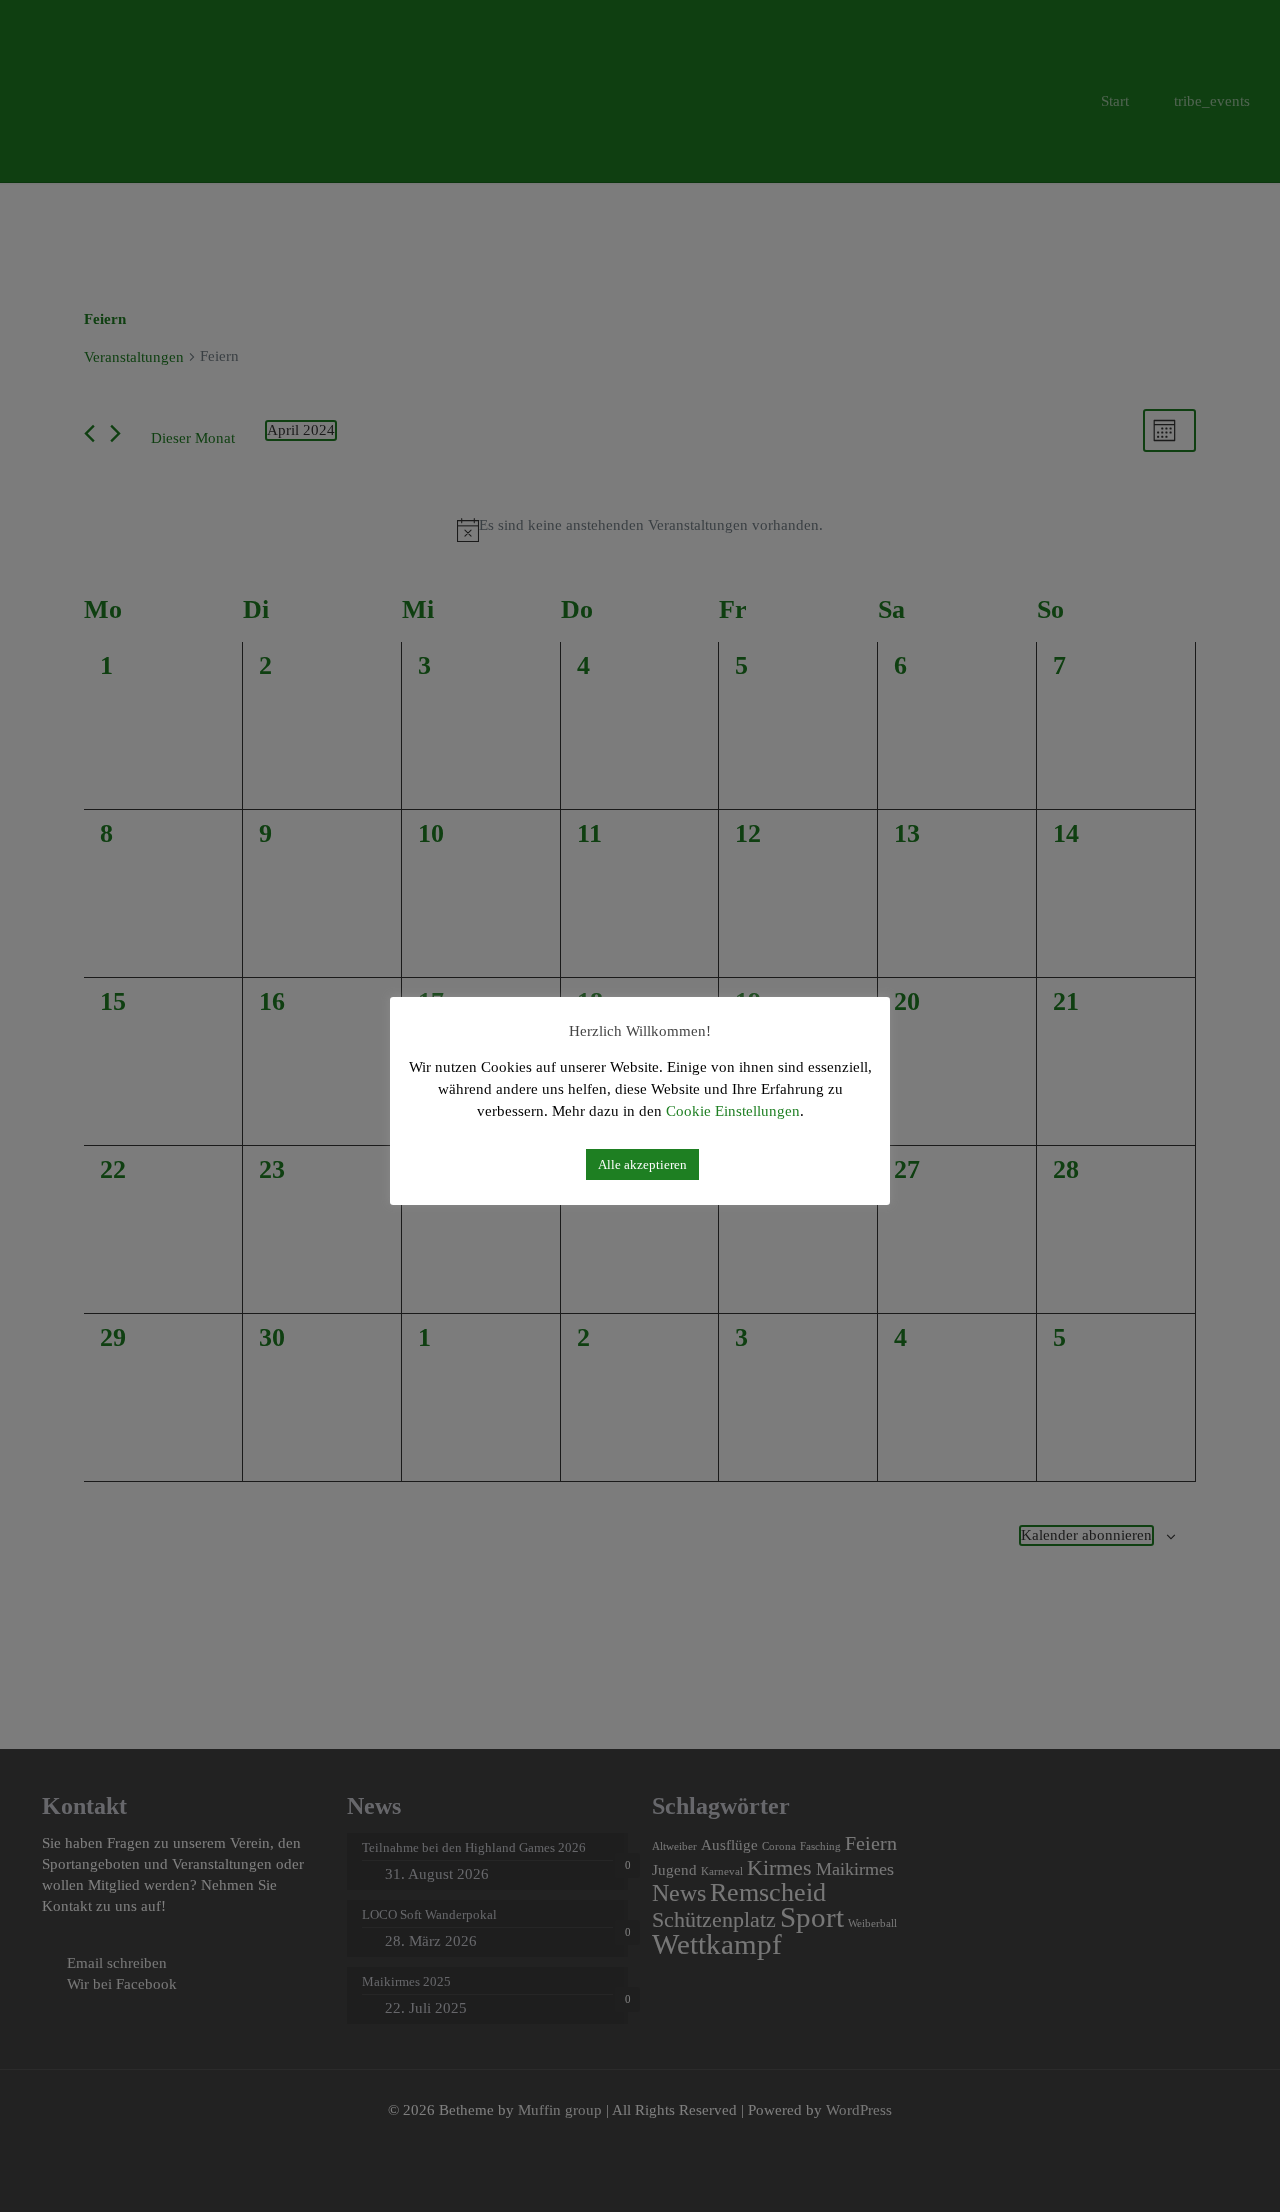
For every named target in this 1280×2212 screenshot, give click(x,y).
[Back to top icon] (1182, 2169)
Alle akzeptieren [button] (642, 1164)
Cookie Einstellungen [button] (733, 1111)
